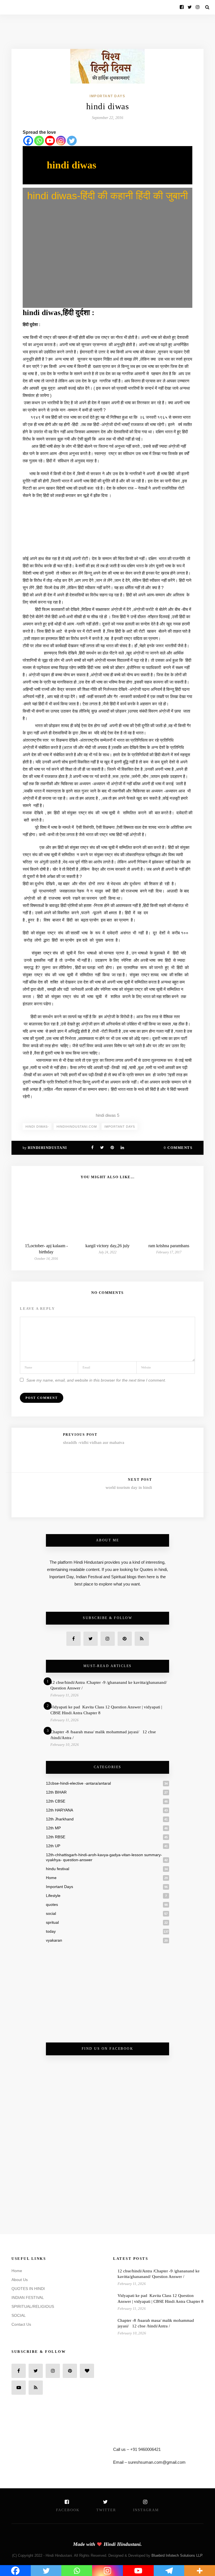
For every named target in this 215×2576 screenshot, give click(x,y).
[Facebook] (28, 141)
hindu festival (58, 1869)
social (51, 1913)
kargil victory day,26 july (107, 1246)
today (51, 1931)
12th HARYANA (59, 1810)
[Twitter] (72, 141)
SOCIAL (19, 2315)
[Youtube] (50, 141)
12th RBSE (56, 1837)
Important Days (107, 96)
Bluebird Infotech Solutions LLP (177, 2555)
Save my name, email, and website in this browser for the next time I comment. (96, 1380)
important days (120, 1127)
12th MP (53, 1828)
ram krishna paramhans (169, 1246)
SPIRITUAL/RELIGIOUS (33, 2306)
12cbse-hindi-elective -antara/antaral (78, 1783)
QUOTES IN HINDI (28, 2289)
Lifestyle (53, 1896)
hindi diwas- (37, 1127)
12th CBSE (56, 1801)
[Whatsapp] (39, 141)
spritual (52, 1922)
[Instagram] (61, 141)
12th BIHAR (56, 1792)
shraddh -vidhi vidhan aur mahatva (94, 1442)
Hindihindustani (47, 1148)
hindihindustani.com (77, 1127)
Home (51, 1878)
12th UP (53, 1846)
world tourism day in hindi (129, 1487)
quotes (52, 1904)
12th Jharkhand (60, 1819)
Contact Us (21, 2324)
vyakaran (54, 1940)
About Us (20, 2280)
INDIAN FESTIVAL (28, 2298)
